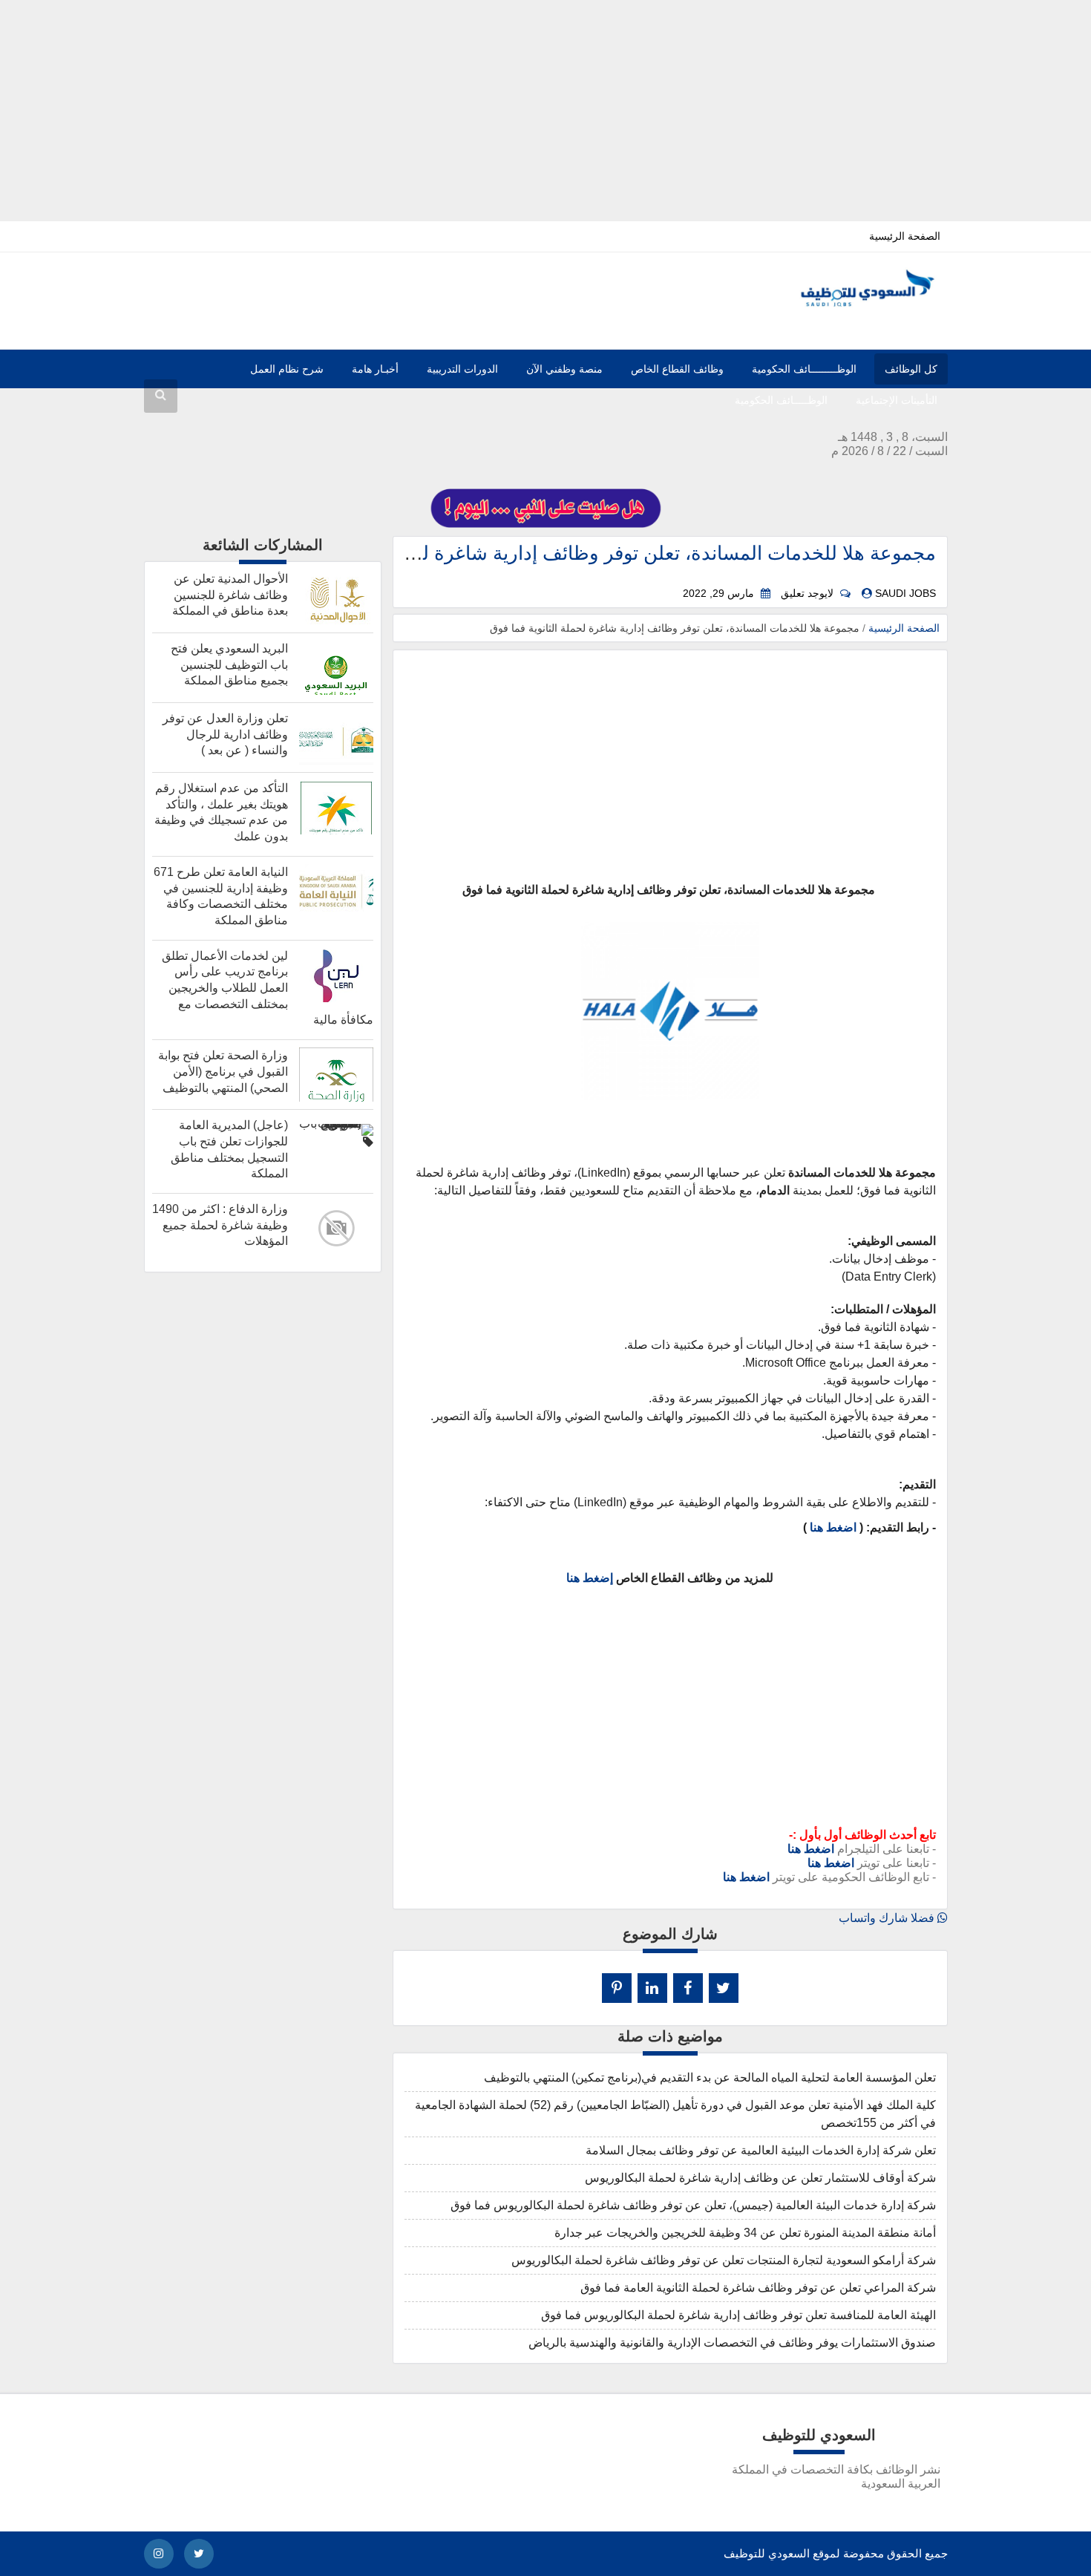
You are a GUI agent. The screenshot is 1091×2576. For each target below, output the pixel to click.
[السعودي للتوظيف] (855, 303)
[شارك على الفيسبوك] (688, 1988)
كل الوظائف (911, 369)
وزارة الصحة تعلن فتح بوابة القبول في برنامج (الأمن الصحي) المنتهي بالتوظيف (223, 1071)
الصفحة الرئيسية (905, 236)
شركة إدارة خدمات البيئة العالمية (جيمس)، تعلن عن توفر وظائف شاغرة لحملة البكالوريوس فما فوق (693, 2205)
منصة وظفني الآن (564, 369)
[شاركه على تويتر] (724, 1988)
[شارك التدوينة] (652, 1988)
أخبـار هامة (375, 369)
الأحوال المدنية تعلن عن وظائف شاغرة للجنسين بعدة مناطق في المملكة (230, 595)
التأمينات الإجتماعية (897, 400)
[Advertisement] (545, 104)
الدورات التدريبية (462, 369)
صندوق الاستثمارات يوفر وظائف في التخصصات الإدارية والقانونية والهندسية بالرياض (732, 2343)
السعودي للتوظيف (767, 2553)
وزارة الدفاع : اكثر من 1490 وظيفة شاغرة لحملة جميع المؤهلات (220, 1225)
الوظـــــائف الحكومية (781, 400)
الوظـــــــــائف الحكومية (804, 369)
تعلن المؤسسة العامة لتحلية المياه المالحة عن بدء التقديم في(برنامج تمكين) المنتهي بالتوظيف (710, 2078)
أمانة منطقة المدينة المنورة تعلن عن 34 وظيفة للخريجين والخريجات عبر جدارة (745, 2233)
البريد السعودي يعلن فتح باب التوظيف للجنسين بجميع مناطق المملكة (229, 664)
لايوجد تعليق (807, 594)
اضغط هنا (833, 1527)
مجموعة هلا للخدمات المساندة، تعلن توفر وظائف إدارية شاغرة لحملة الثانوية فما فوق (595, 553)
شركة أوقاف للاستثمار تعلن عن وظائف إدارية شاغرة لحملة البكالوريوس (760, 2178)
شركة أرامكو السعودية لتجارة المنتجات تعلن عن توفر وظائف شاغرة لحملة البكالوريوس (724, 2260)
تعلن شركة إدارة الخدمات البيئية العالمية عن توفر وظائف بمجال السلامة (761, 2150)
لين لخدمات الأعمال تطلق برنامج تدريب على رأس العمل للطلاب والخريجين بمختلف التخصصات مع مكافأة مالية (268, 988)
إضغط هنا (590, 1578)
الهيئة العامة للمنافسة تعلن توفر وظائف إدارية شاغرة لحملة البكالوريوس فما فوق (738, 2315)
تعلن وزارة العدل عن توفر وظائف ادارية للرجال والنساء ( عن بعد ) (225, 734)
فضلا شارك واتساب (888, 1918)
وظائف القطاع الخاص (677, 369)
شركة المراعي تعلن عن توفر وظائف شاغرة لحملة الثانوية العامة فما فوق (758, 2288)
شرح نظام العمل (287, 369)
